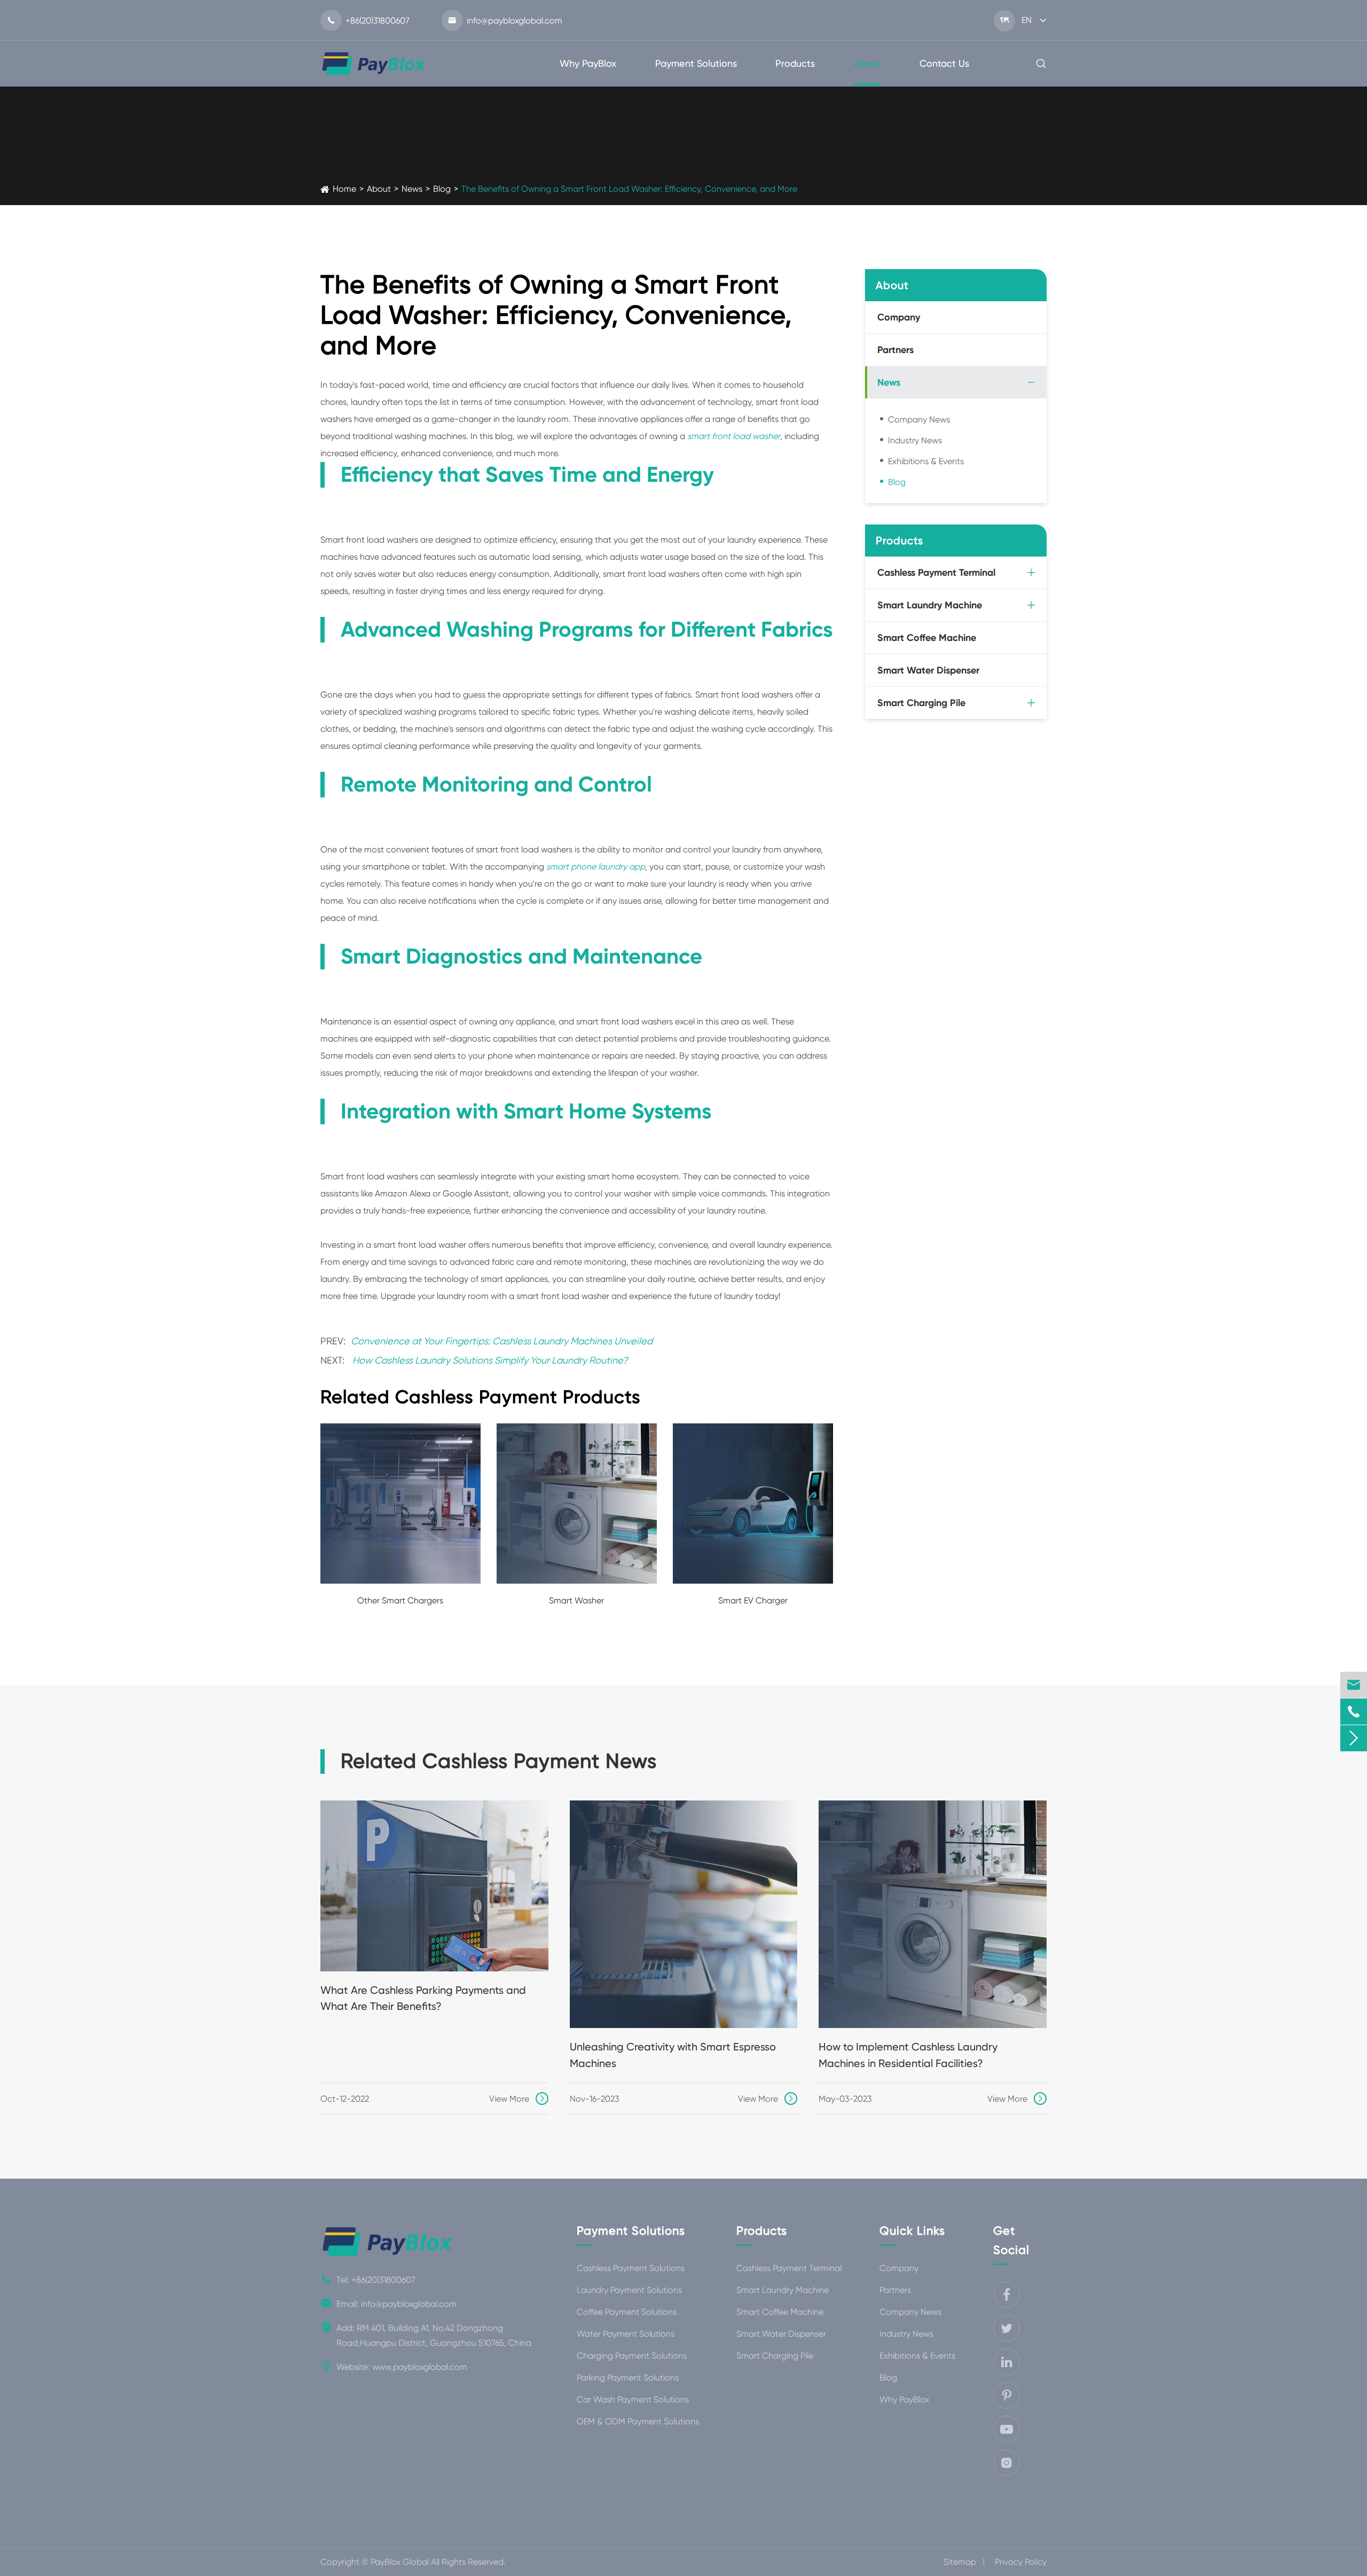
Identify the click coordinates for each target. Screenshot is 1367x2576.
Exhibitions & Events (926, 461)
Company (899, 317)
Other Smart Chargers (400, 1600)
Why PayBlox (588, 63)
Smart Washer (576, 1600)
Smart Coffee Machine (927, 638)
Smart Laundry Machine (930, 605)
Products (795, 63)
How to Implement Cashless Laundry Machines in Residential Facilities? (908, 2055)
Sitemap (960, 2562)
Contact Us (944, 63)
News (412, 189)
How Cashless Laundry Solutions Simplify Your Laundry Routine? (490, 1360)
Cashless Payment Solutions (631, 2268)
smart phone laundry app (596, 867)
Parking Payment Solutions (628, 2378)
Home (344, 189)
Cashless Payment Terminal (936, 573)
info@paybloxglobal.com (505, 21)
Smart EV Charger (753, 1600)
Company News (919, 420)
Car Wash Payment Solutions (633, 2399)
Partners (895, 350)
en (1027, 20)
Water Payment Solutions (626, 2334)
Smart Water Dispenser (928, 670)
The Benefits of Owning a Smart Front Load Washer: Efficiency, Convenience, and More (629, 189)
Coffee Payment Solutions (627, 2312)
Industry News (915, 440)
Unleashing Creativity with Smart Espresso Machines (673, 2055)
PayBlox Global (400, 2562)
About (867, 63)
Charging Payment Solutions (632, 2356)
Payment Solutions (696, 63)
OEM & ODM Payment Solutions (638, 2421)
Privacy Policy (1021, 2562)
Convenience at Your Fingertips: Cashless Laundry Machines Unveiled (502, 1341)
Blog (442, 189)
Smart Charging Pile (921, 703)
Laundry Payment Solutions (629, 2290)
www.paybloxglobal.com (420, 2366)
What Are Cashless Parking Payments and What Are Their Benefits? (423, 1998)
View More (518, 2099)
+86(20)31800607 (368, 21)
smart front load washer (734, 436)
